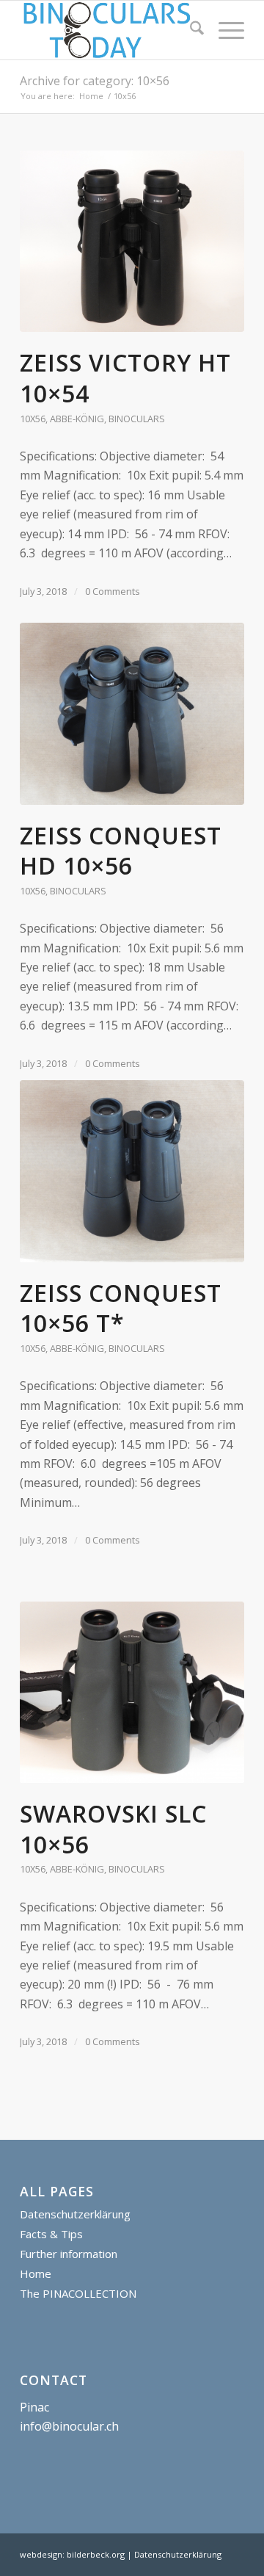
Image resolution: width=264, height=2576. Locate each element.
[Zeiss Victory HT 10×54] (132, 242)
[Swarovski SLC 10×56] (132, 1693)
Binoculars (137, 419)
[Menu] (224, 30)
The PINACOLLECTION (78, 2293)
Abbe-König (77, 419)
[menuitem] (190, 30)
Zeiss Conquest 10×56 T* (121, 1308)
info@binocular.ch (69, 2426)
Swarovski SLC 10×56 (113, 1829)
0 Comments (113, 591)
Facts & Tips (51, 2234)
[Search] (190, 30)
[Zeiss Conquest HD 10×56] (132, 714)
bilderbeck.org (96, 2554)
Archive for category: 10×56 (95, 81)
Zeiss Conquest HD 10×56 (121, 851)
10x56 (33, 419)
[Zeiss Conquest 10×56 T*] (132, 1171)
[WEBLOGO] (110, 30)
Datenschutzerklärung (75, 2214)
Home (36, 2273)
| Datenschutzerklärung (174, 2554)
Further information (69, 2254)
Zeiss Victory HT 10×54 (125, 378)
